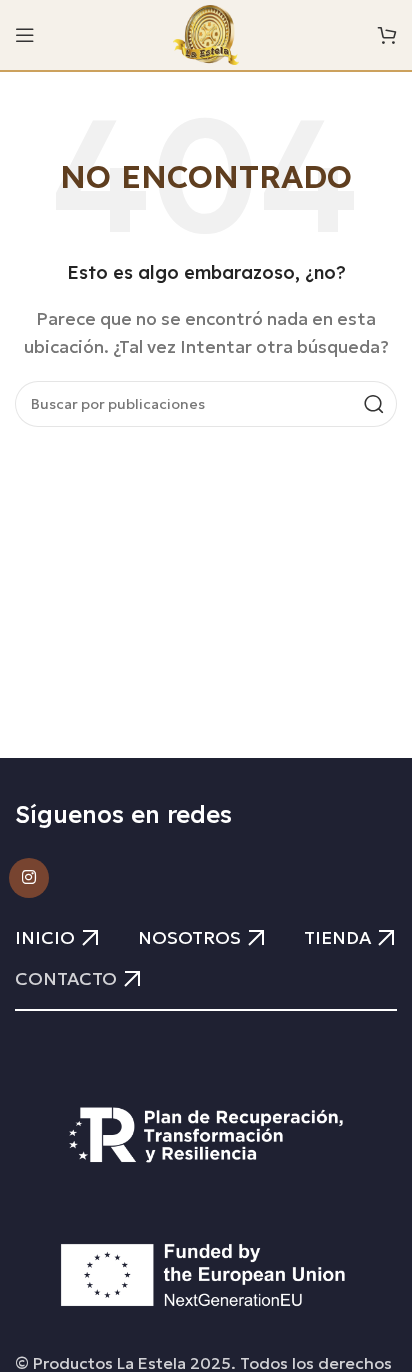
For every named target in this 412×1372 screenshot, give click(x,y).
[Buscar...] (374, 404)
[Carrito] (387, 35)
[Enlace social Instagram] (29, 878)
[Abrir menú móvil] (25, 35)
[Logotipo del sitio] (206, 33)
